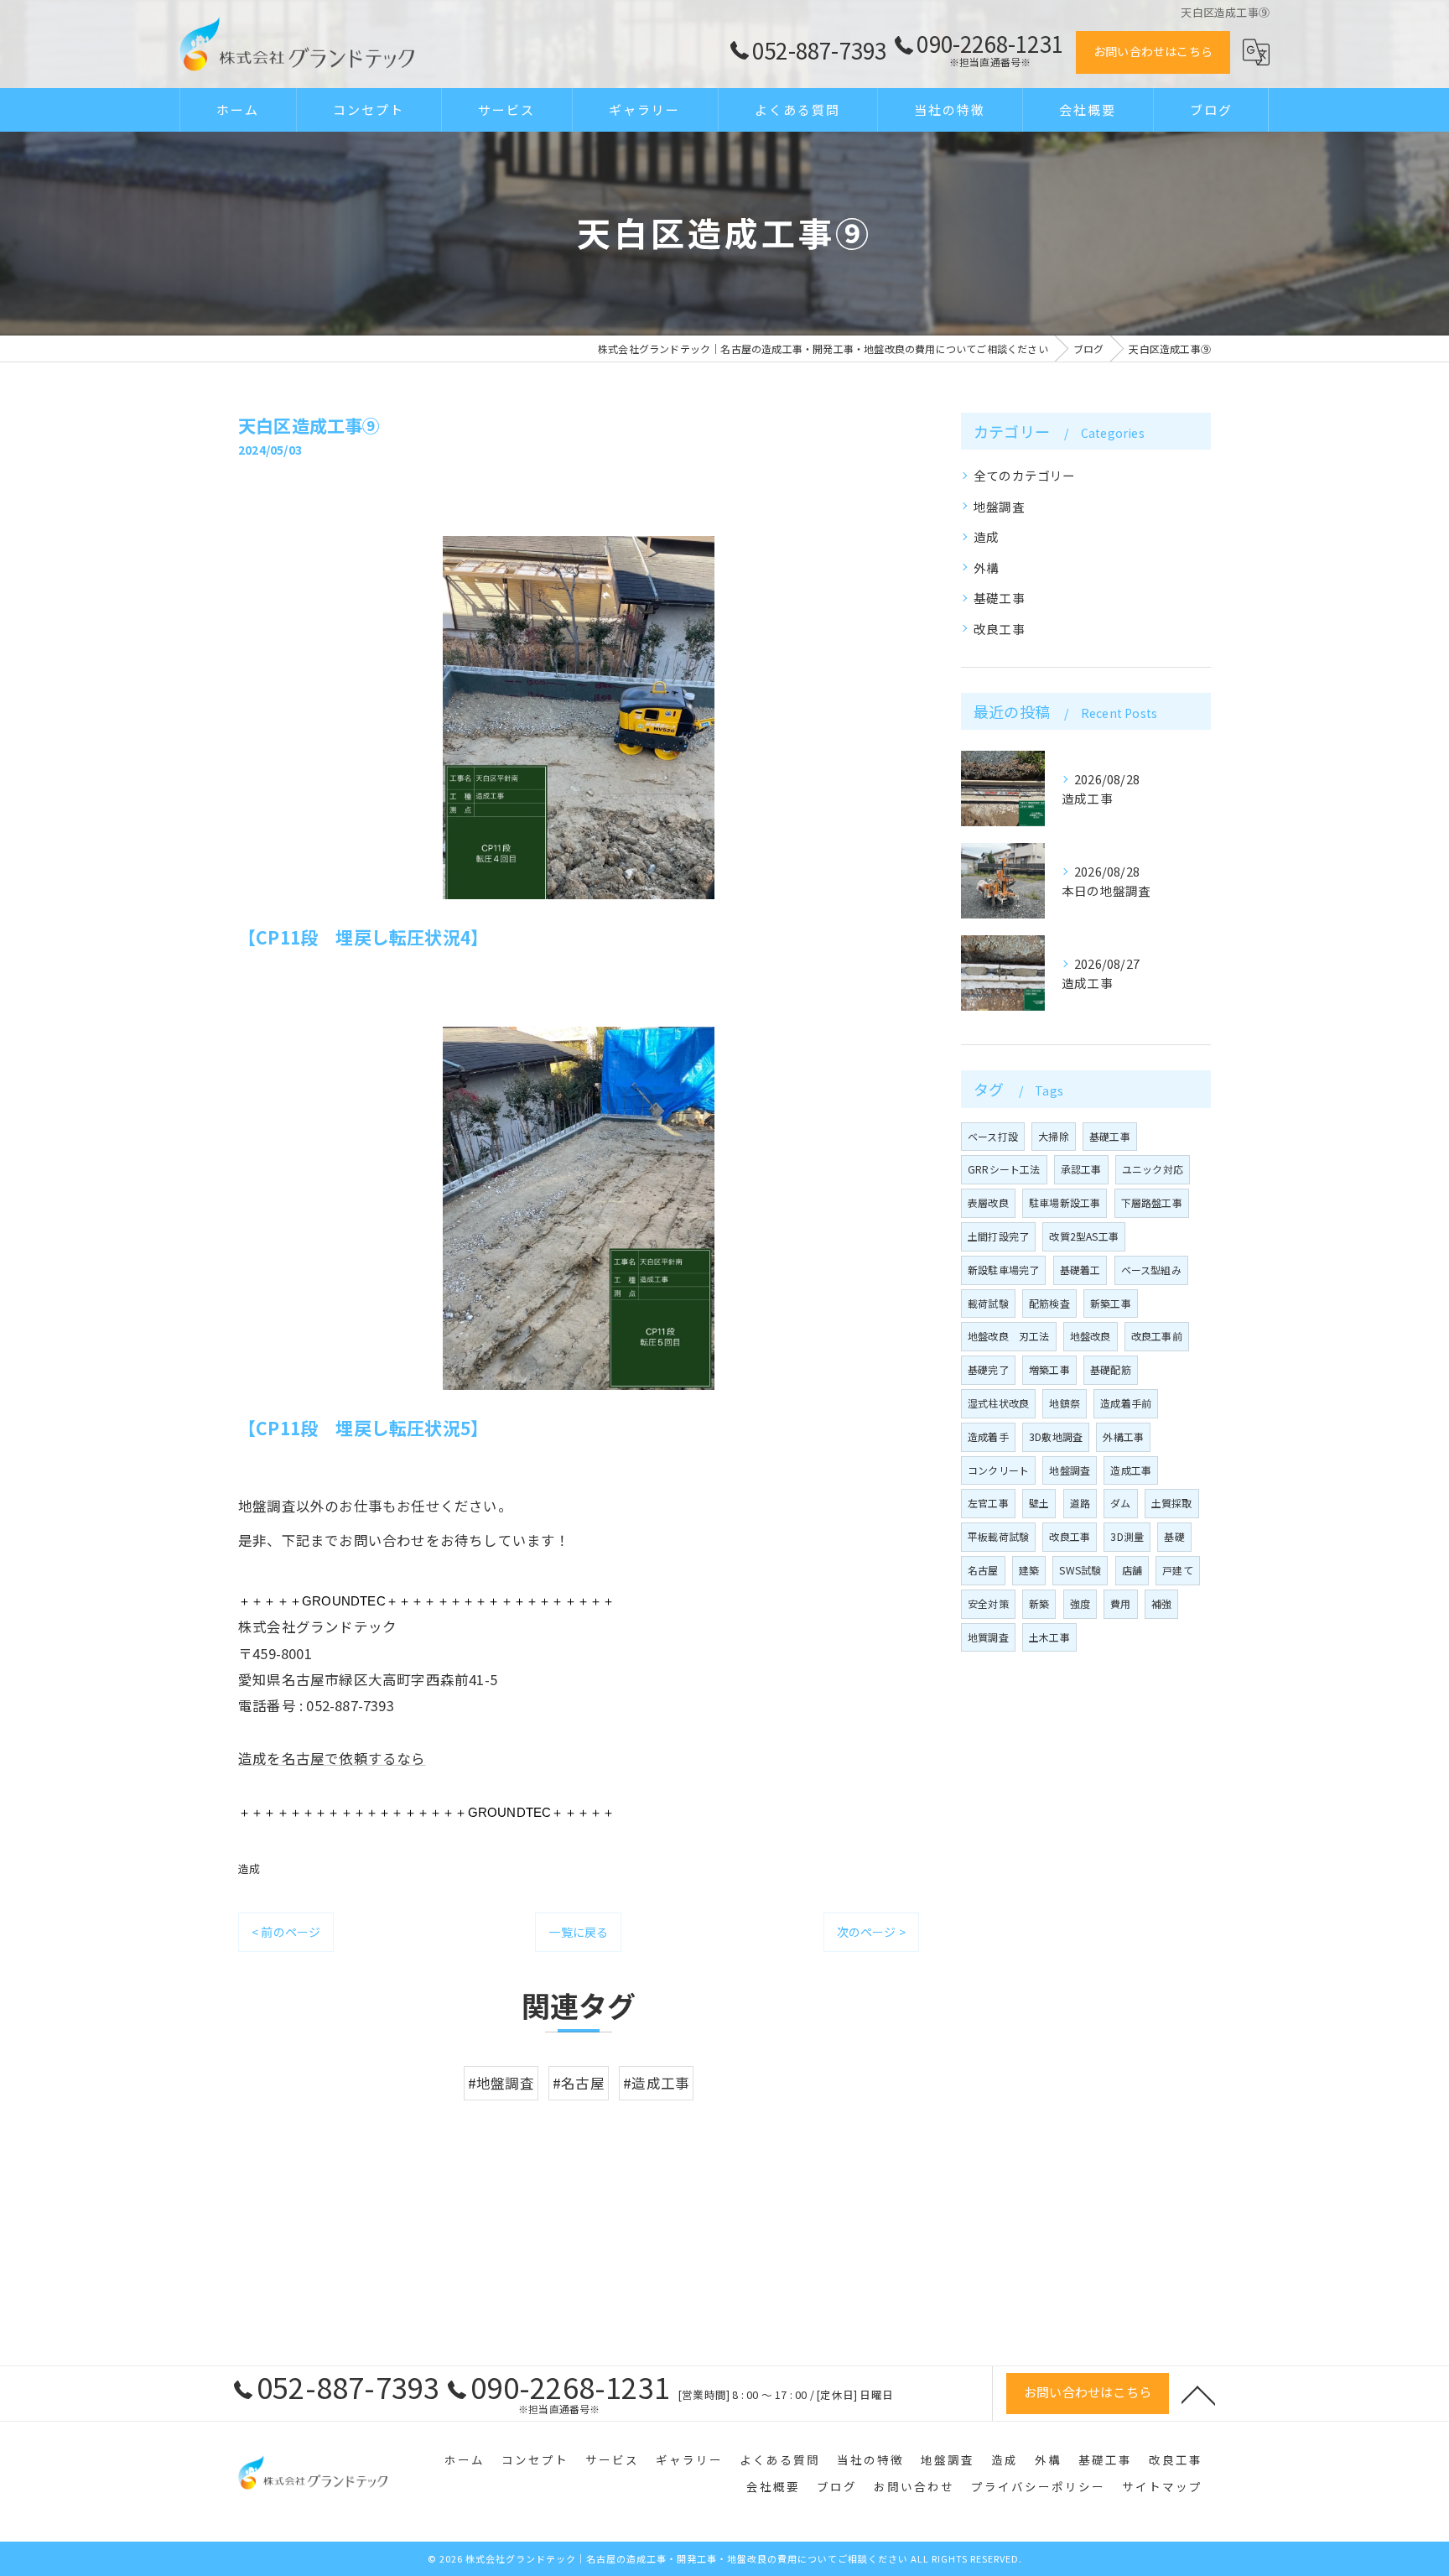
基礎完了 (988, 1369)
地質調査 (988, 1637)
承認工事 (1081, 1169)
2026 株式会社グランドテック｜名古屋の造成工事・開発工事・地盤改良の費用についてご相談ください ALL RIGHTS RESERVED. (731, 2558)
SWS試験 (1080, 1570)
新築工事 (1111, 1303)
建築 (1029, 1570)
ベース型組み (1151, 1270)
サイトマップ (1162, 2486)
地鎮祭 (1065, 1403)
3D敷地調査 (1056, 1436)
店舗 (1132, 1570)
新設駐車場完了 (1003, 1270)
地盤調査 (999, 506)
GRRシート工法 (1004, 1169)
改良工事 (999, 629)
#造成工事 (656, 2083)
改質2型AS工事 (1084, 1236)
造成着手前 (1126, 1403)
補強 (1161, 1603)
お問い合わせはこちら (1153, 51)
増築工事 (1049, 1369)
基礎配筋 (1111, 1369)
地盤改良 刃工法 (1009, 1336)
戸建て (1178, 1570)
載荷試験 (988, 1303)
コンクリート (998, 1470)
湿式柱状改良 (998, 1403)
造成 (249, 1868)
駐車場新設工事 (1065, 1202)
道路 (1080, 1503)
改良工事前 (1157, 1336)
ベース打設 (993, 1136)
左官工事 (988, 1503)
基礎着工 (1080, 1270)
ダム (1120, 1503)
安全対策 (988, 1603)
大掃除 (1054, 1136)
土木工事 (1049, 1637)
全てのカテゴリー (1025, 475)
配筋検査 (1049, 1303)
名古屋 (983, 1570)
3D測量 (1127, 1536)
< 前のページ (286, 1932)
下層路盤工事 (1152, 1202)
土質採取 (1172, 1503)
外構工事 (1123, 1436)
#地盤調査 (501, 2083)
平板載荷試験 (998, 1536)
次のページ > (871, 1932)
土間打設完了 (998, 1236)
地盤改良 (1091, 1336)
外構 (986, 567)
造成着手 (988, 1436)
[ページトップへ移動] (1198, 2394)
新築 (1039, 1603)
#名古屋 (579, 2083)
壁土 (1039, 1503)
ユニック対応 (1153, 1169)
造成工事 (1131, 1470)
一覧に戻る (578, 1932)
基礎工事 (999, 598)
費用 (1120, 1603)
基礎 (1174, 1536)
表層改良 (988, 1202)
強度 (1080, 1603)
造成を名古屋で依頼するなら (332, 1758)
